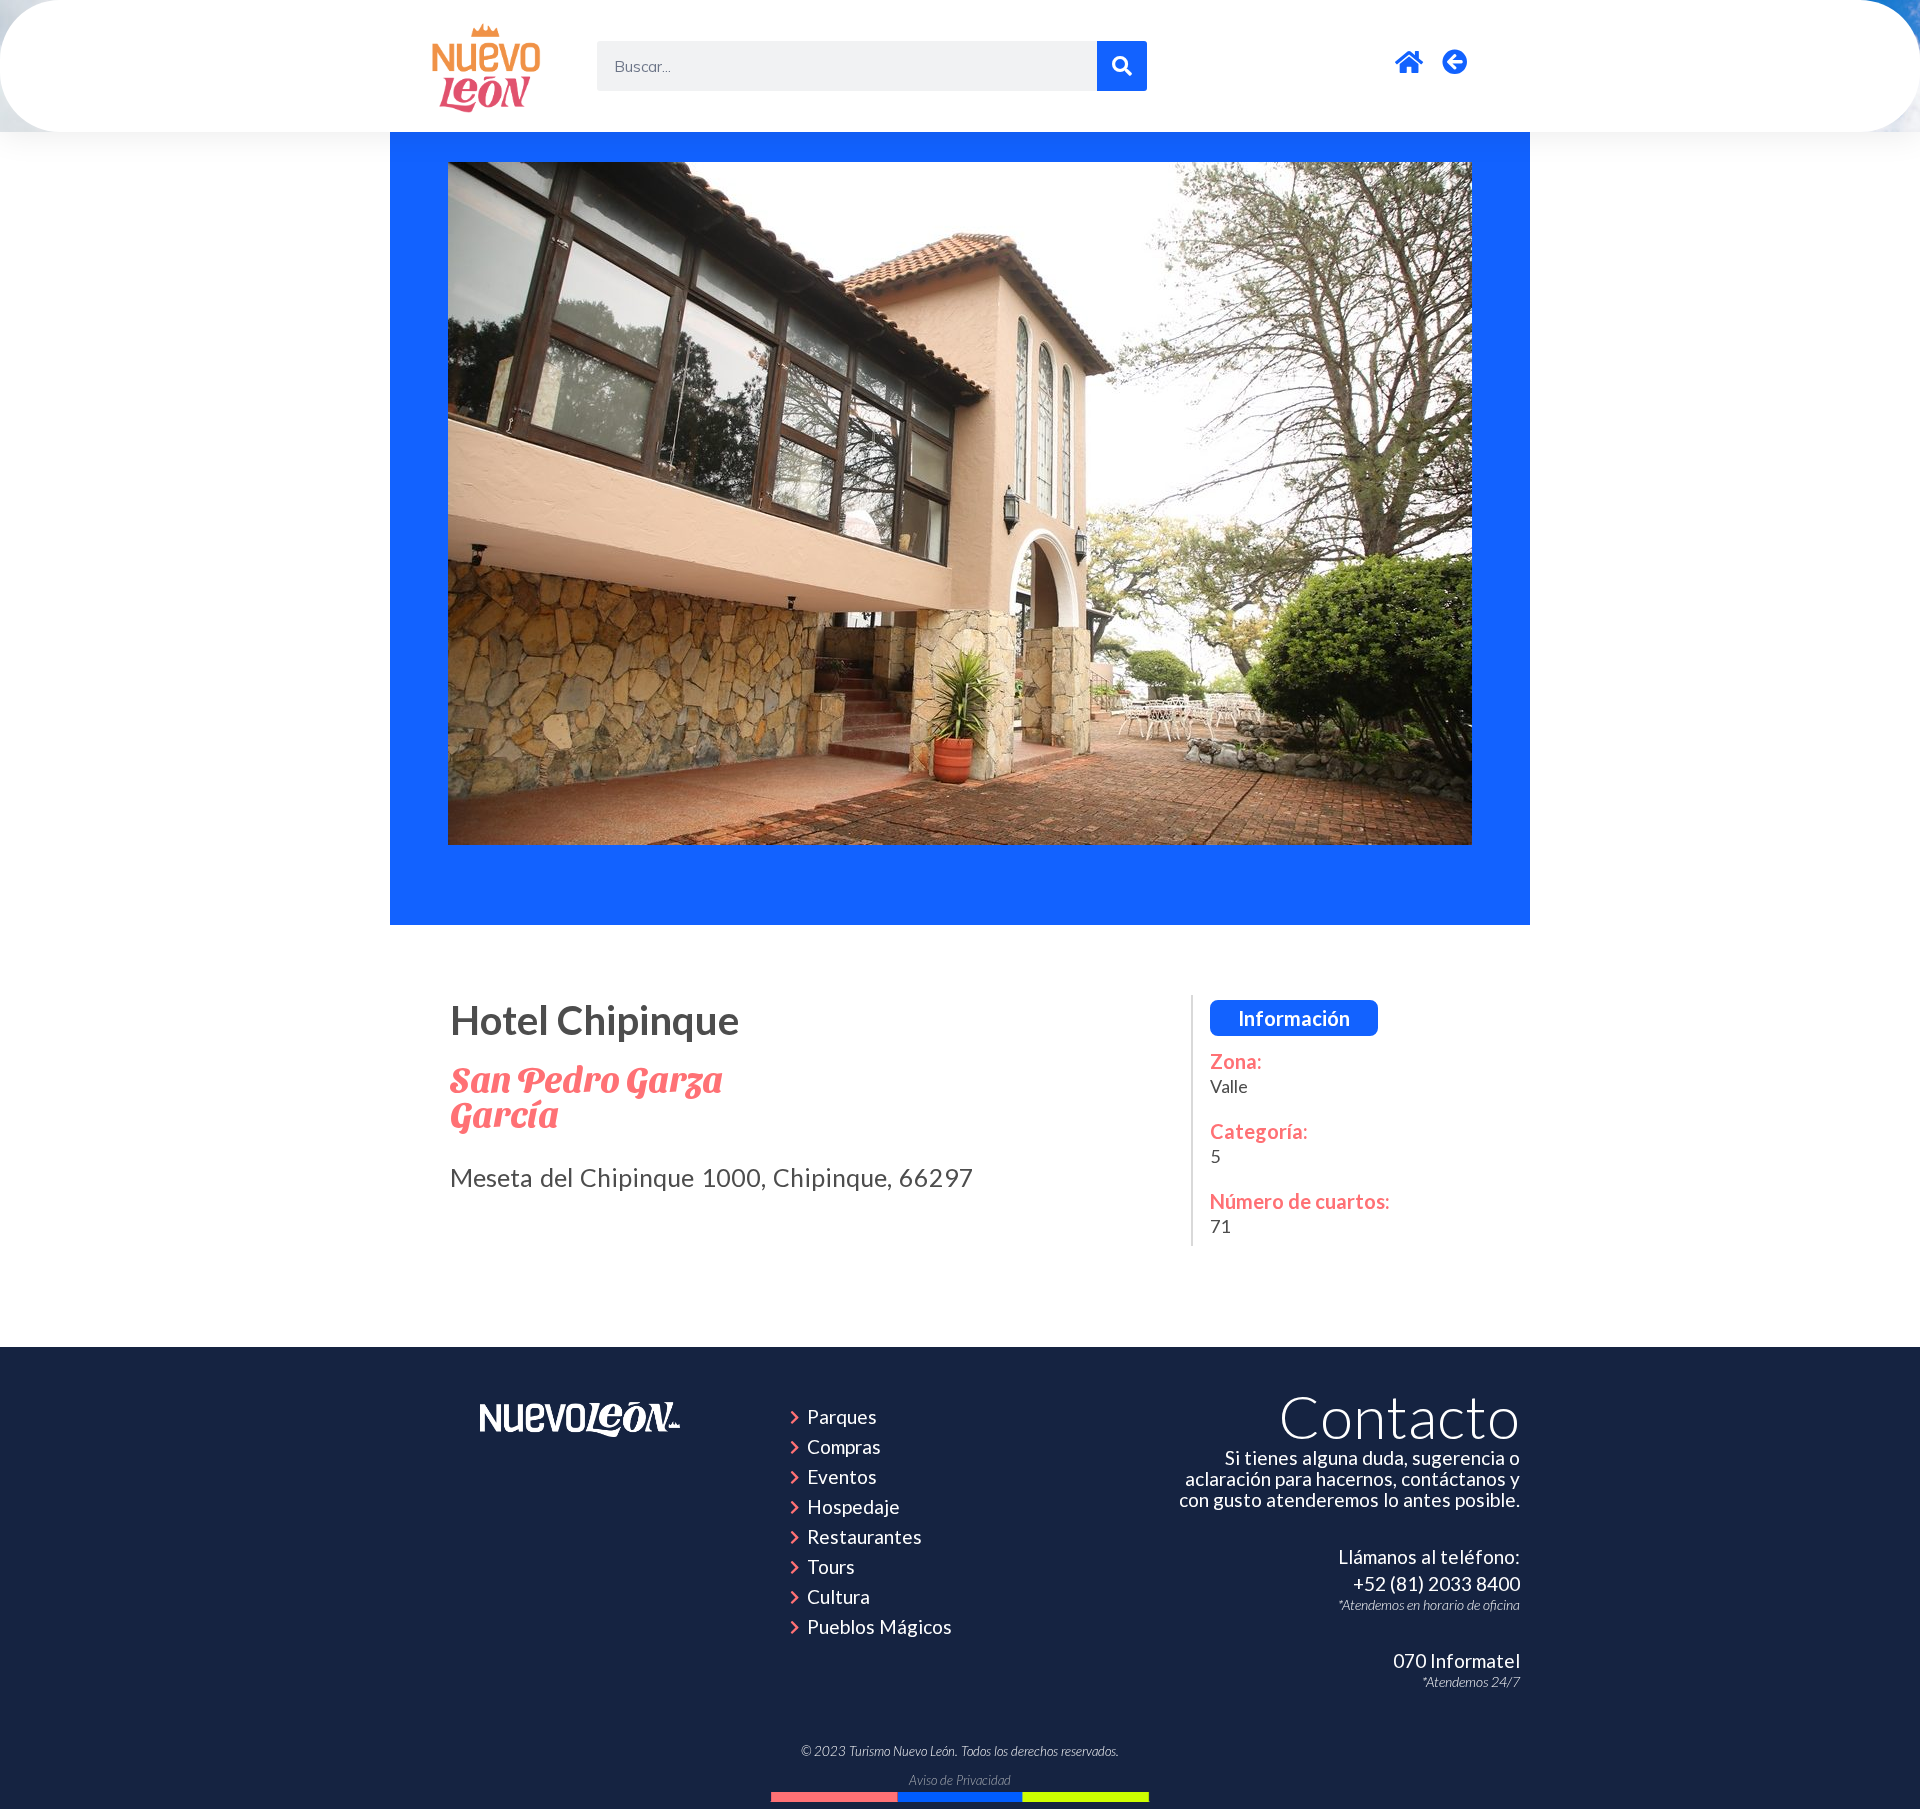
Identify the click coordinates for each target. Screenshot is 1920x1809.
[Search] (1122, 66)
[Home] (580, 1419)
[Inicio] (489, 66)
